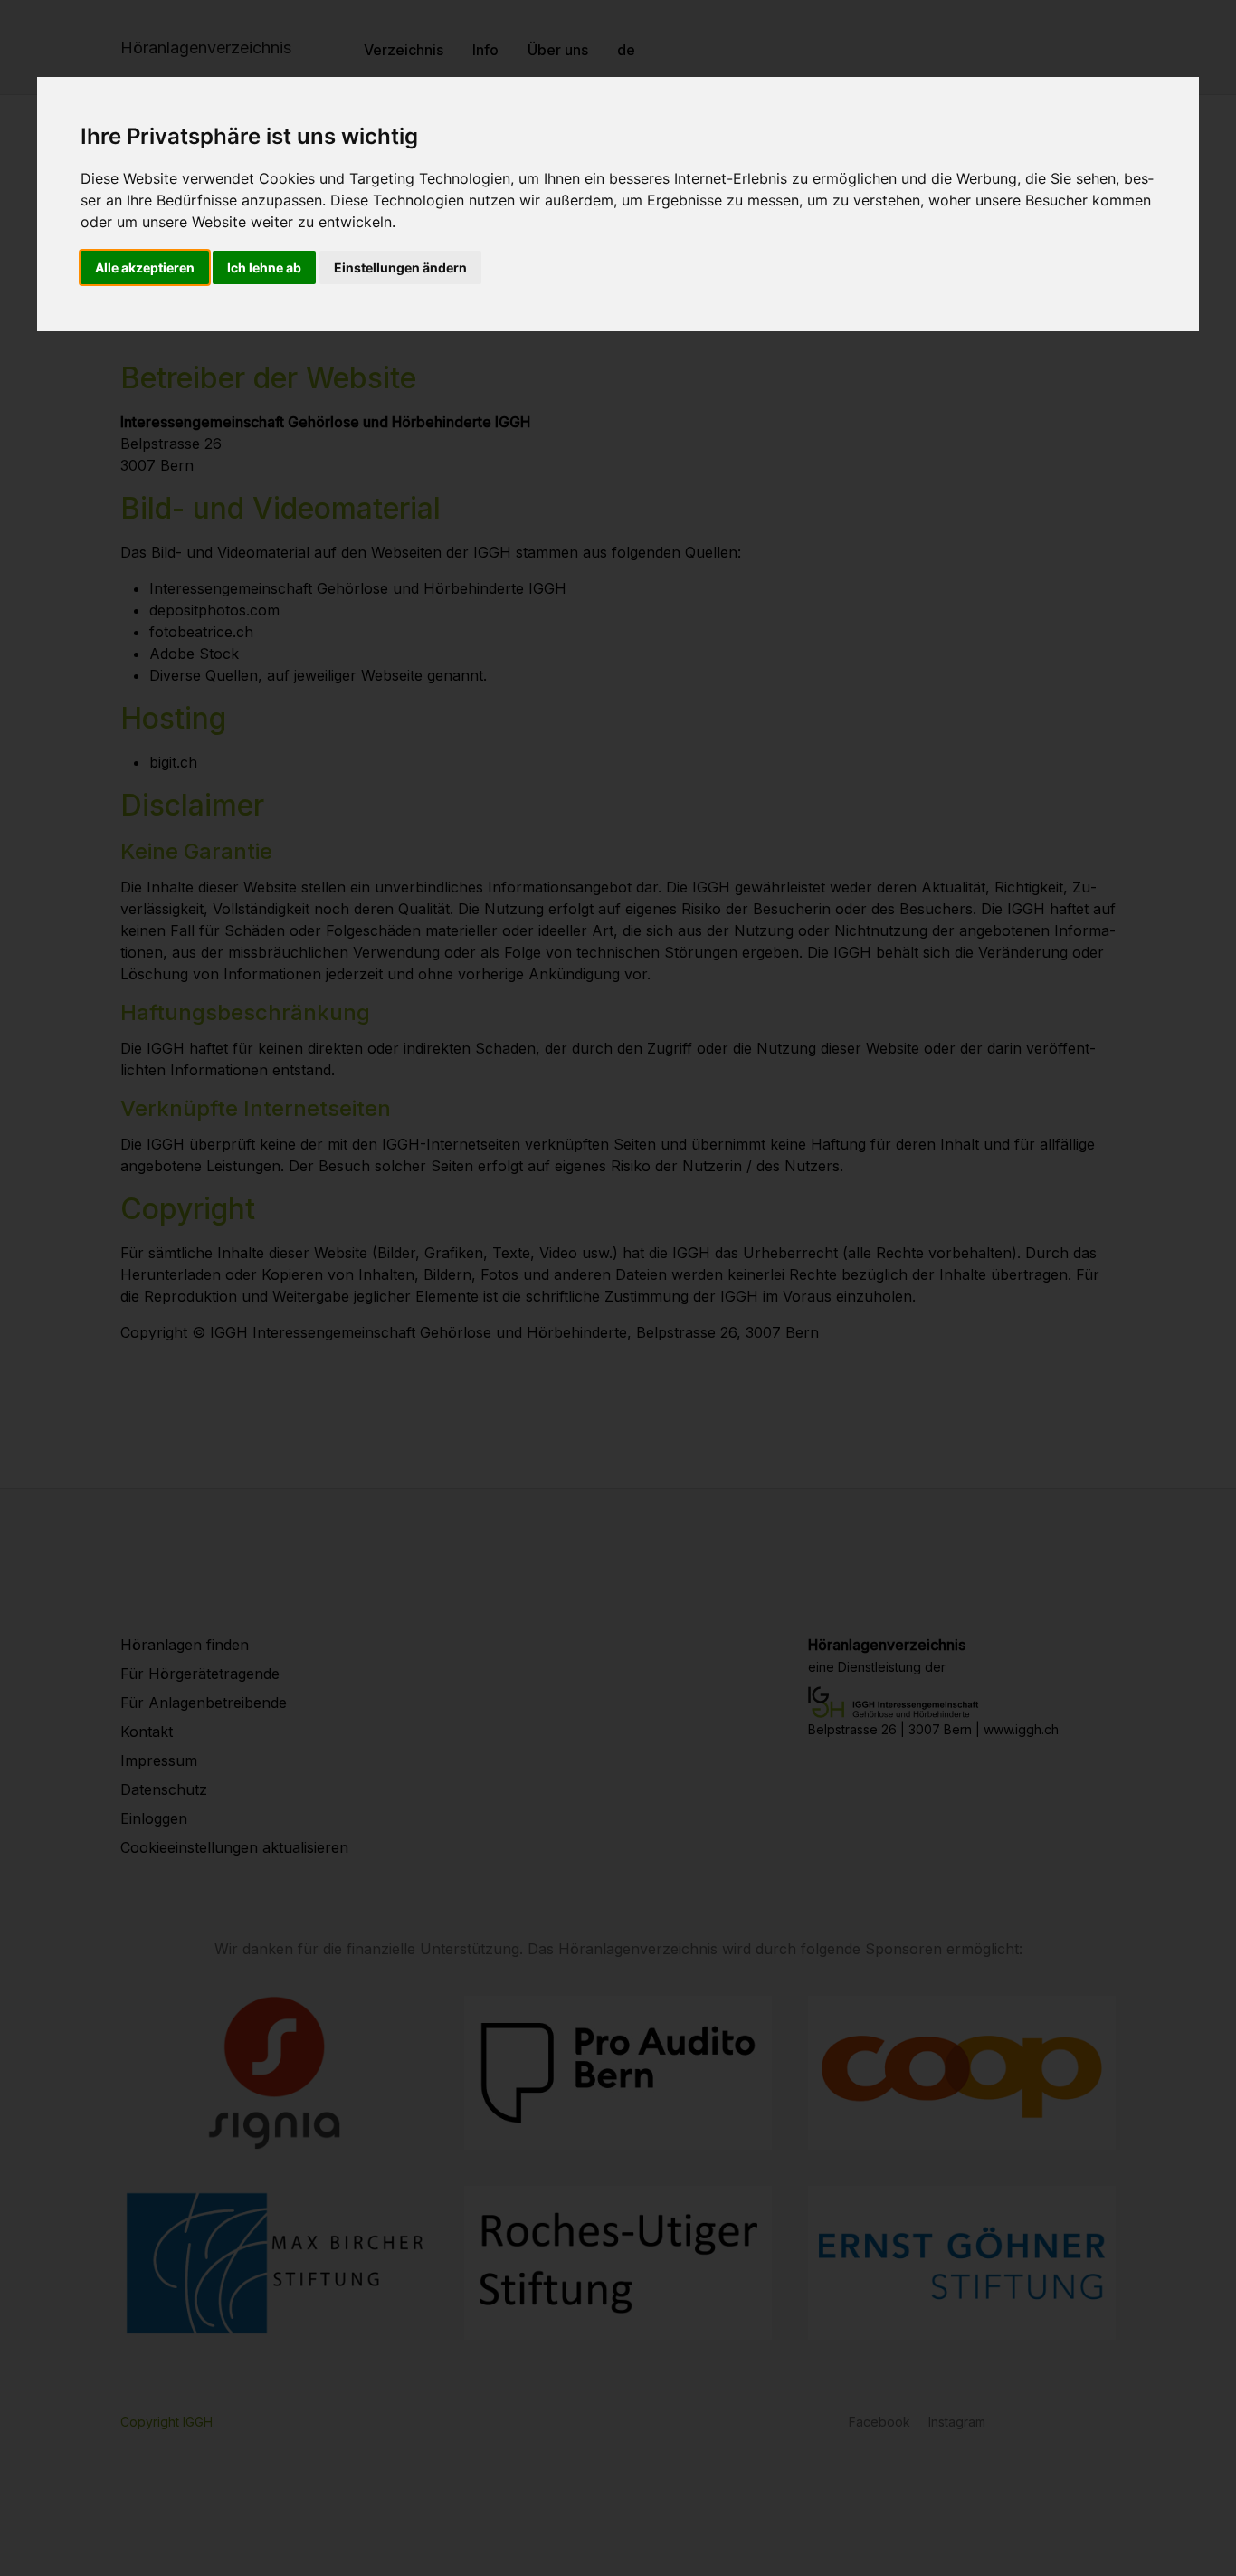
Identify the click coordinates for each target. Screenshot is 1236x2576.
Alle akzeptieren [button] (145, 267)
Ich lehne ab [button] (264, 267)
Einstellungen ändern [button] (400, 267)
